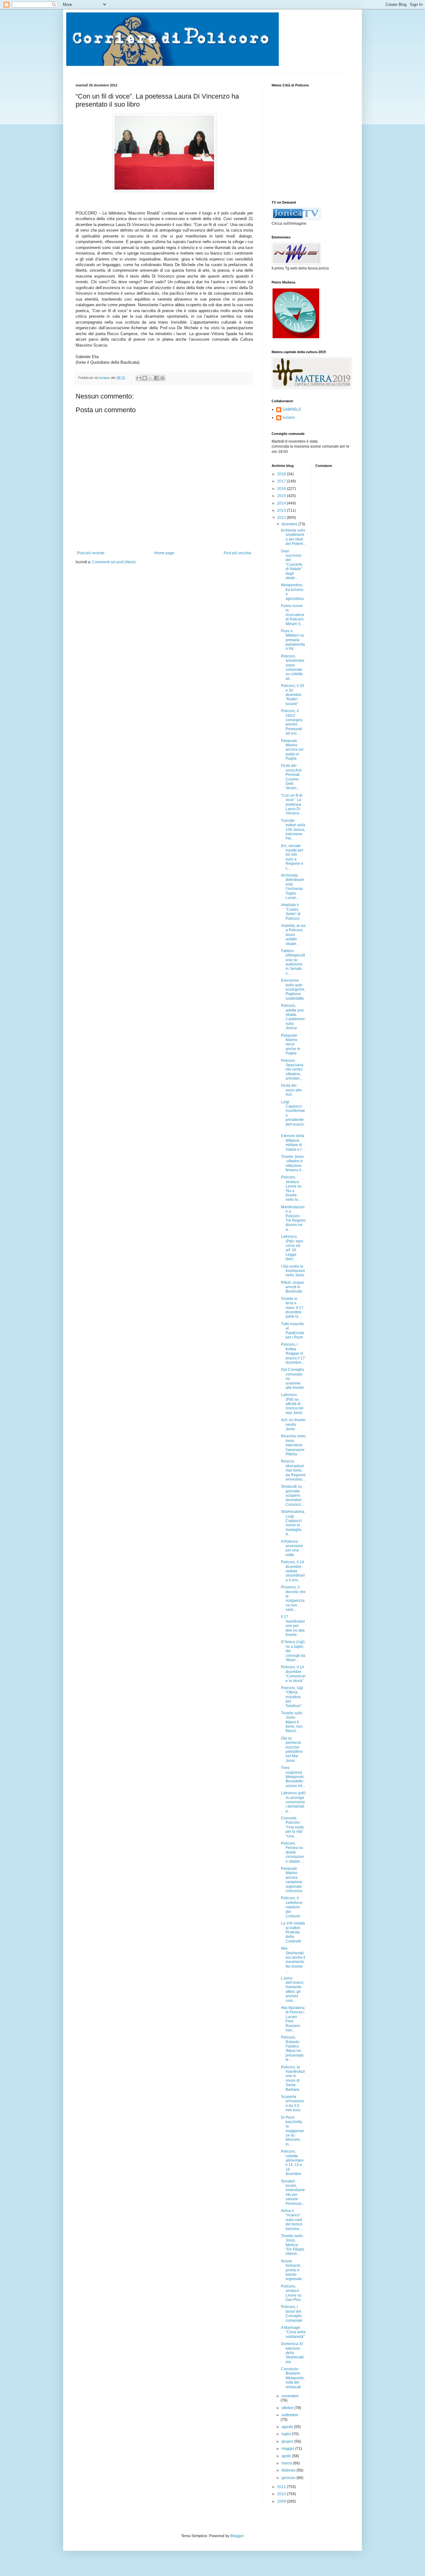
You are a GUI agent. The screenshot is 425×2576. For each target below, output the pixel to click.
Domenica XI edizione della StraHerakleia (292, 2353)
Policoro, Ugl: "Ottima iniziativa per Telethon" (292, 1697)
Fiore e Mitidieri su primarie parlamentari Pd (293, 640)
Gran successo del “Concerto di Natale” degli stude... (292, 565)
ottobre (288, 2408)
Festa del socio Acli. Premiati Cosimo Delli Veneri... (292, 777)
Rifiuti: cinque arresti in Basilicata (292, 1287)
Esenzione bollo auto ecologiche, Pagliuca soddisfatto (293, 989)
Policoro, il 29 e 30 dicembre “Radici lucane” (292, 695)
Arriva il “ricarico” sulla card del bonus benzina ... (292, 2220)
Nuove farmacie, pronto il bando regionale (291, 2270)
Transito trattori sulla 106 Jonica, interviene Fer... (293, 830)
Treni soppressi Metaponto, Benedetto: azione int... (293, 1777)
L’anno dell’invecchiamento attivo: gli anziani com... (292, 1989)
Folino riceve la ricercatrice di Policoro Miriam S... (293, 615)
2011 (282, 2487)
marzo (287, 2463)
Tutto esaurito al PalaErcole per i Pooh (293, 1331)
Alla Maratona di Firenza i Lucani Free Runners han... (293, 2019)
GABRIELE (292, 409)
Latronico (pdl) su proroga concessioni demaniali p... (293, 1802)
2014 (282, 503)
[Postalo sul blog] (145, 378)
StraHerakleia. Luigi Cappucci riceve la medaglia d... (293, 1523)
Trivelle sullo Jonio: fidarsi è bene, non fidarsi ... (292, 1722)
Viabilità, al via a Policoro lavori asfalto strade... (293, 935)
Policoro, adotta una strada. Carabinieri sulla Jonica (293, 1017)
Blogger (237, 2536)
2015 (282, 496)
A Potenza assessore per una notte (292, 1548)
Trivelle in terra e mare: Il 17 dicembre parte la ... (292, 1308)
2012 (282, 518)
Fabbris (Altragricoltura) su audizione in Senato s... (293, 962)
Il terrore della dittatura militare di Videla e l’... (293, 1143)
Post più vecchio (238, 553)
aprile (287, 2456)
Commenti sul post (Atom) (114, 562)
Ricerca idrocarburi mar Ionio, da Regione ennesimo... (293, 1470)
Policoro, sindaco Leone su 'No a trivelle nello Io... (291, 1188)
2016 (282, 489)
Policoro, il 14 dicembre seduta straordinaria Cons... (293, 1571)
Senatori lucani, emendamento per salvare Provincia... (293, 2192)
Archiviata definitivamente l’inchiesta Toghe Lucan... (292, 887)
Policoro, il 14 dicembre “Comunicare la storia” (293, 1674)
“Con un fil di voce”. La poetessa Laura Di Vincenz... (292, 804)
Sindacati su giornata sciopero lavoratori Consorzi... (292, 1495)
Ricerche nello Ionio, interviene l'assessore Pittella (293, 1445)
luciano (289, 417)
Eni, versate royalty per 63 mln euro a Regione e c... (292, 857)
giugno (288, 2441)
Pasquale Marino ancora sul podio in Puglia (292, 750)
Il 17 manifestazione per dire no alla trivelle (293, 1626)
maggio (288, 2449)
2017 (282, 481)
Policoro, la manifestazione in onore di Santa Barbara (293, 2078)
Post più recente (91, 553)
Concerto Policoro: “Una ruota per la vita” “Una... (292, 1827)
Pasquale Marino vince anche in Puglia (291, 1044)
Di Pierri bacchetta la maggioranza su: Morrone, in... (292, 2131)
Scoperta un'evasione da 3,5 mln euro (292, 2103)
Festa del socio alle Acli (291, 1090)
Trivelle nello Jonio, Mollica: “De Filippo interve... (293, 2245)
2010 (282, 2494)
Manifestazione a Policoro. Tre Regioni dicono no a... (293, 1218)
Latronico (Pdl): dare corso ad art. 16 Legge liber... (292, 1248)
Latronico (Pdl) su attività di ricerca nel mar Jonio (292, 1404)
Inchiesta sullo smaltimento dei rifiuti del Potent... (293, 537)
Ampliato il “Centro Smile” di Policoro (291, 912)
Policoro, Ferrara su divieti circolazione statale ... (292, 1852)
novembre (290, 2396)
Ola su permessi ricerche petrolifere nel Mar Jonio (292, 1749)
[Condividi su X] (151, 378)
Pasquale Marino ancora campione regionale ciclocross (292, 1880)
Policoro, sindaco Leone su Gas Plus (291, 2293)
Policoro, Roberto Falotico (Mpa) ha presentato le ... (292, 2048)
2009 (282, 2501)
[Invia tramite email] (139, 378)
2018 (282, 474)
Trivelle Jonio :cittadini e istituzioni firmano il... (292, 1163)
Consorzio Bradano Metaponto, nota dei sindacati (293, 2378)
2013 (282, 510)
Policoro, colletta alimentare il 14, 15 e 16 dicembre (292, 2163)
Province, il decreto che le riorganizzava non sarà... (293, 1598)
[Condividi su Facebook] (156, 378)
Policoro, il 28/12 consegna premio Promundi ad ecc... (292, 722)
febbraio (289, 2470)
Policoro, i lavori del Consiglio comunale (292, 2313)
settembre (290, 2415)
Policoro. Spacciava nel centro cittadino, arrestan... (292, 1070)
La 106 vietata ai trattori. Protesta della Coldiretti (293, 1932)
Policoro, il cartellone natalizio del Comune (292, 1907)
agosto (288, 2427)
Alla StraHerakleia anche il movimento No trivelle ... (293, 1960)
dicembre (290, 524)
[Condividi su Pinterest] (162, 378)
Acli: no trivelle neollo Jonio (293, 1424)
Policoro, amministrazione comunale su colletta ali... (293, 667)
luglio (287, 2434)
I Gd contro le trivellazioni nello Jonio (293, 1271)
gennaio (289, 2478)
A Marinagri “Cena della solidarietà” (293, 2332)
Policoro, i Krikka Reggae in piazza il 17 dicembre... (293, 1353)
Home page (164, 553)
